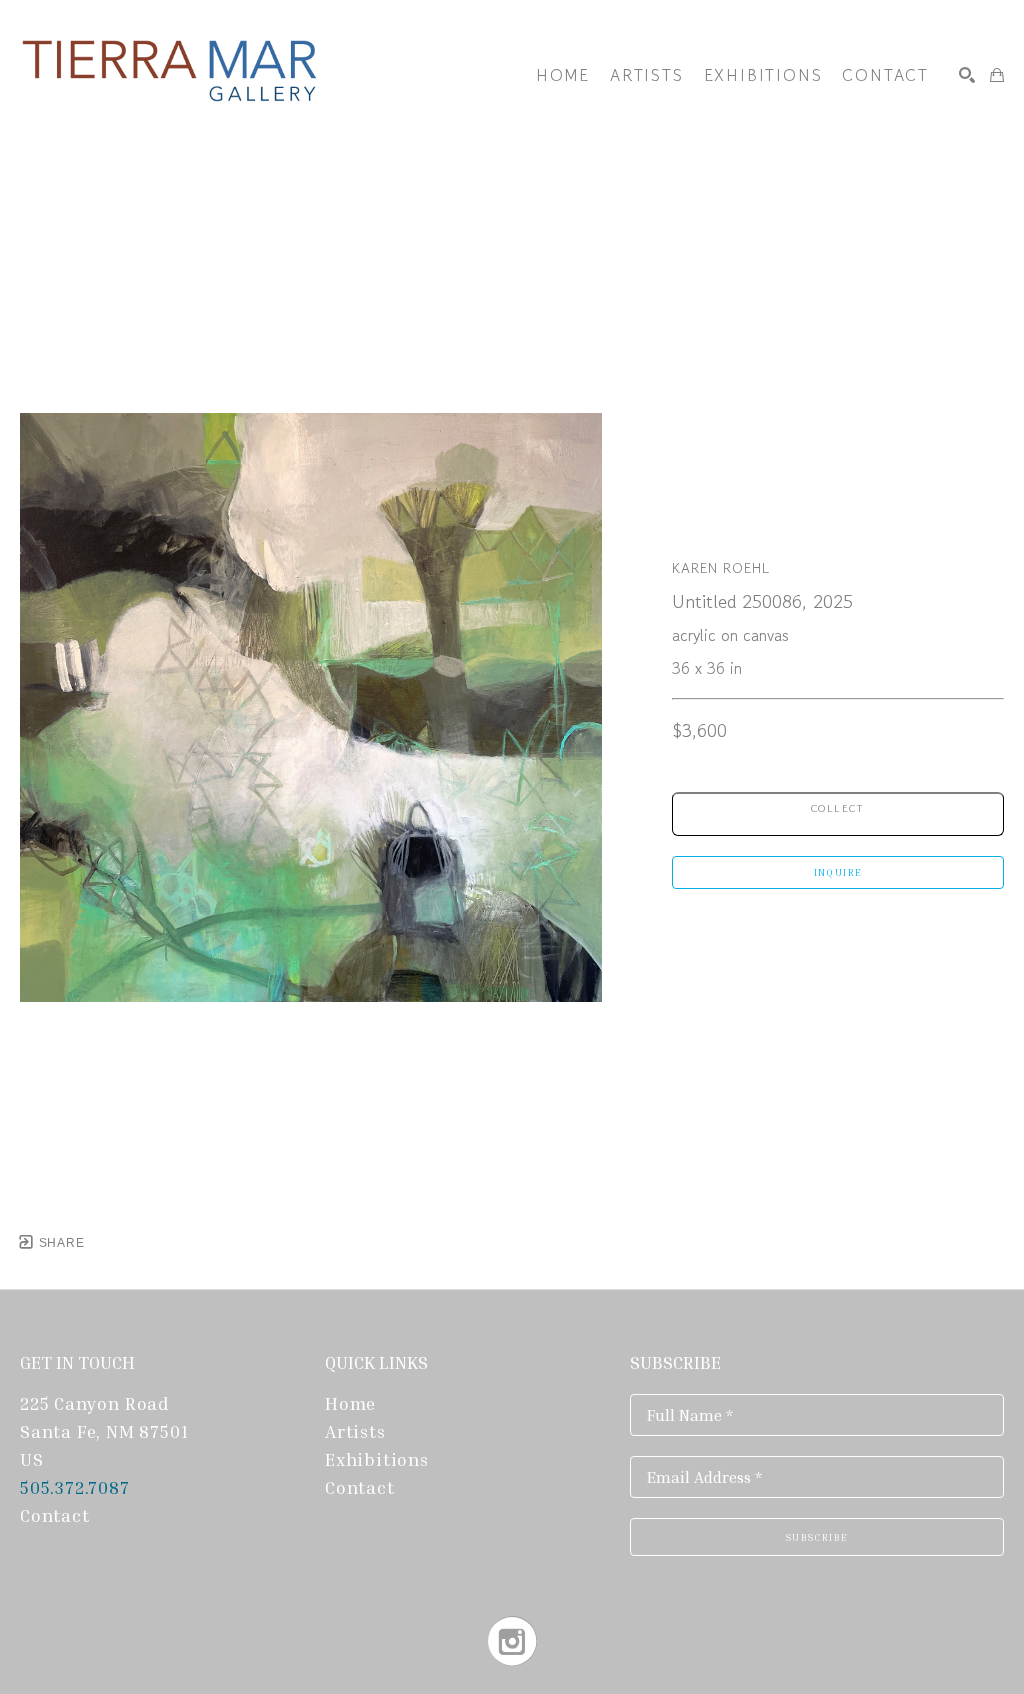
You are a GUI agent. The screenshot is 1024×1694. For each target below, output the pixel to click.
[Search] (967, 75)
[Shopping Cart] (997, 75)
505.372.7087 (77, 1487)
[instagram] (512, 1641)
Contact (55, 1515)
